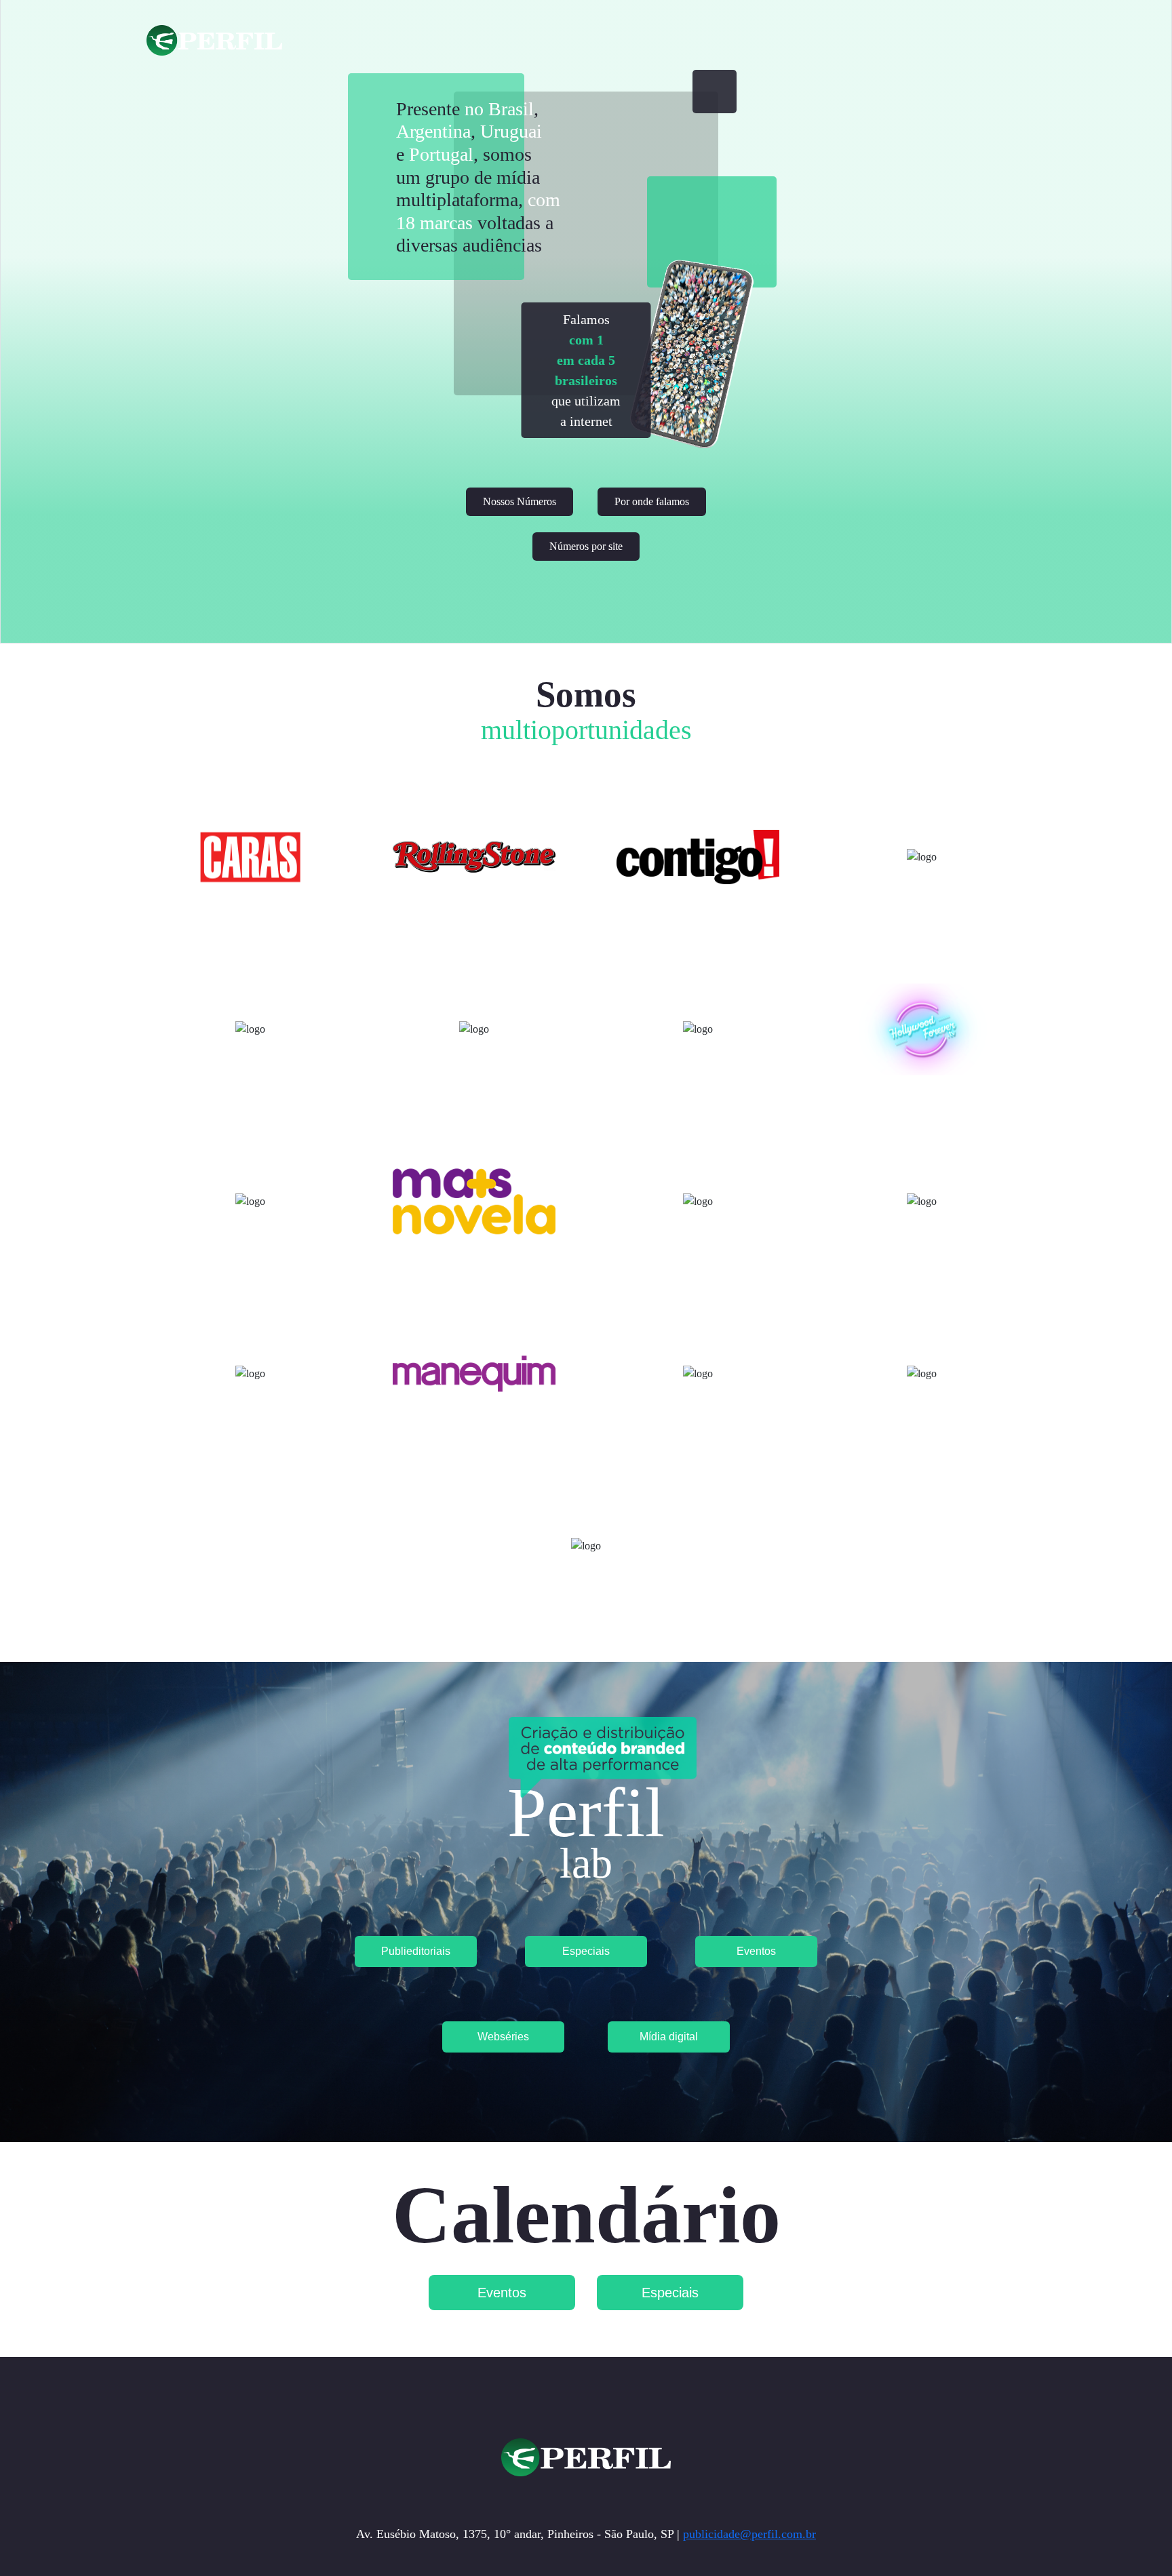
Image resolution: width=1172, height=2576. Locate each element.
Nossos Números (520, 501)
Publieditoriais (416, 1951)
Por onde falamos (652, 501)
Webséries (503, 2037)
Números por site (586, 546)
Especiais (586, 1951)
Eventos (756, 1951)
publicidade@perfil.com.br (749, 2534)
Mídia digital (669, 2037)
